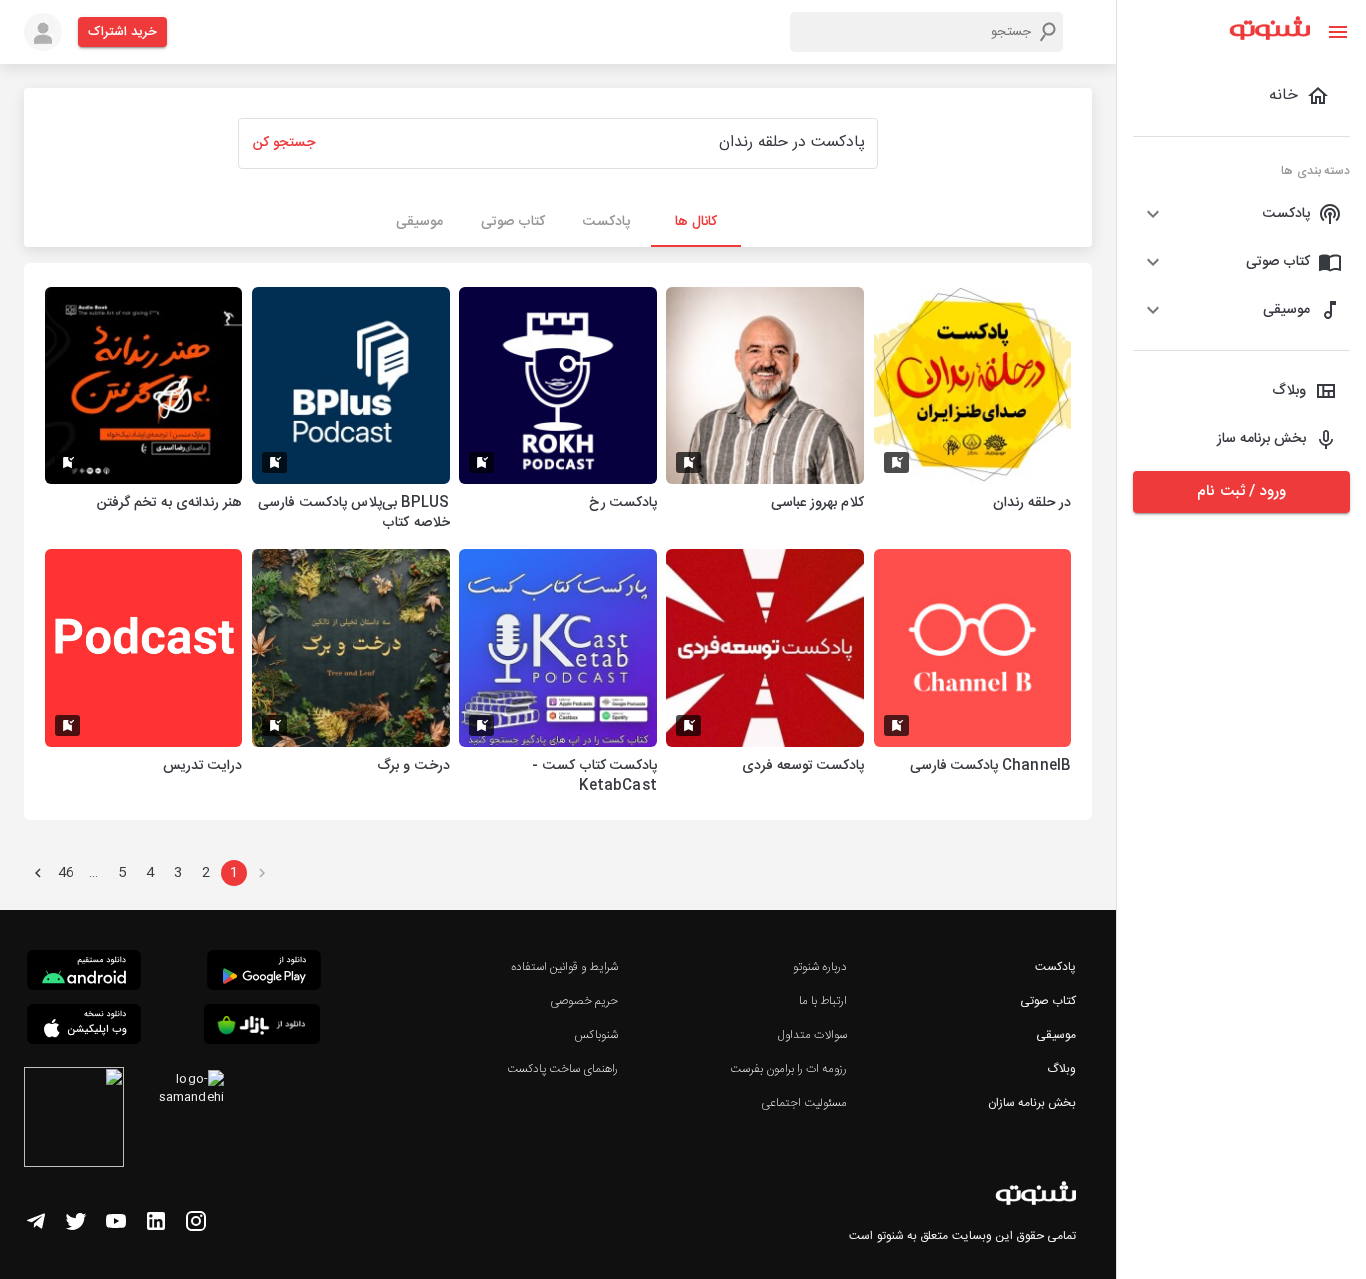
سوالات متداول (812, 1035)
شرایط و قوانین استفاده (564, 967)
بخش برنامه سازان (1032, 1103)
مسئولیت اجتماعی (804, 1103)
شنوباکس (596, 1035)
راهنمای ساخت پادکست (562, 1069)
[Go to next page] (38, 873)
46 (66, 873)
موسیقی (1056, 1035)
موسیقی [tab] (419, 222)
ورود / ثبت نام (1241, 491)
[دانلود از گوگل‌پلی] (264, 973)
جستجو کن (284, 143)
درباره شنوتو (820, 967)
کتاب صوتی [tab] (513, 222)
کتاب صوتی (1048, 1001)
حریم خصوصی (584, 1001)
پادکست (1055, 967)
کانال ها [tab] (696, 222)
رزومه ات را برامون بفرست (789, 1069)
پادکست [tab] (606, 222)
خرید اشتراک (122, 32)
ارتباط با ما (823, 1001)
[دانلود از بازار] (262, 1027)
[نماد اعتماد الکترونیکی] (74, 1120)
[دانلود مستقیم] (84, 973)
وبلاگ (1061, 1069)
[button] (1241, 214)
